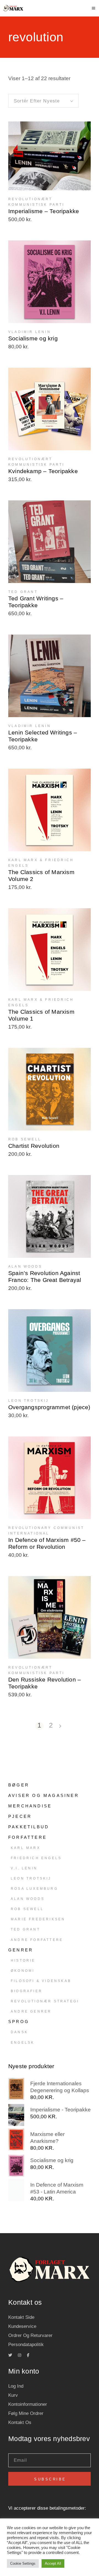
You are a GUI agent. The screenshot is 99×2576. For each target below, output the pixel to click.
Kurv (13, 2395)
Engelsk (23, 2043)
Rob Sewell (27, 1909)
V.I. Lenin (24, 1868)
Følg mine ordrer (26, 2413)
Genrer (21, 1950)
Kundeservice (22, 2326)
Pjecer (20, 1816)
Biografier (27, 1991)
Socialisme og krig (33, 338)
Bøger (19, 1785)
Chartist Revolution (34, 1146)
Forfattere (28, 1837)
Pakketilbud (29, 1827)
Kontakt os (20, 2422)
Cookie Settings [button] (23, 2563)
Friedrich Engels (36, 1858)
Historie (23, 1961)
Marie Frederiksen (38, 1919)
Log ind (16, 2386)
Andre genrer (31, 2011)
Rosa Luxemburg (34, 1889)
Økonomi (23, 1971)
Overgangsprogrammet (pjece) (49, 1407)
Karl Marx (26, 1848)
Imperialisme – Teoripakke (44, 211)
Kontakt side (21, 2317)
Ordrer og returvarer (30, 2335)
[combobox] (43, 101)
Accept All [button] (53, 2563)
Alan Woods (28, 1899)
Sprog (19, 2022)
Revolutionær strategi (45, 2001)
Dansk (19, 2032)
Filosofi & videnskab (41, 1981)
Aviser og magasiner (44, 1795)
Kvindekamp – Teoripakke (43, 471)
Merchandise (30, 1806)
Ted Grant (25, 1929)
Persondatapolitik (26, 2345)
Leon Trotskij (31, 1878)
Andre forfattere (37, 1940)
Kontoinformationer (28, 2404)
